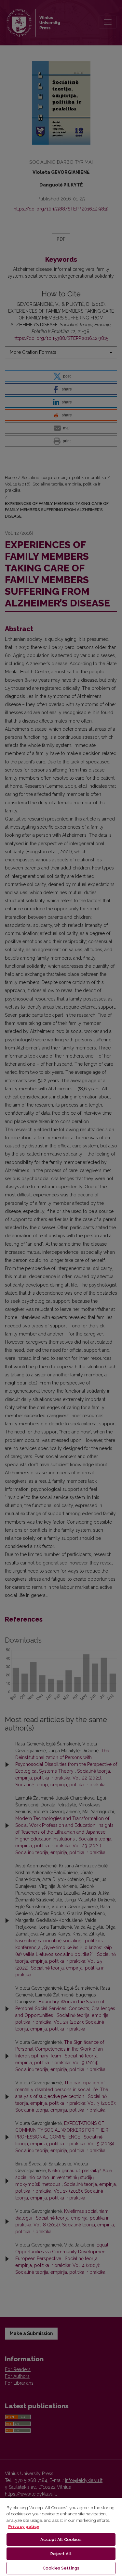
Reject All (61, 2554)
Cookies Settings (61, 2568)
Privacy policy (24, 2527)
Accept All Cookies (61, 2540)
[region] (61, 2537)
